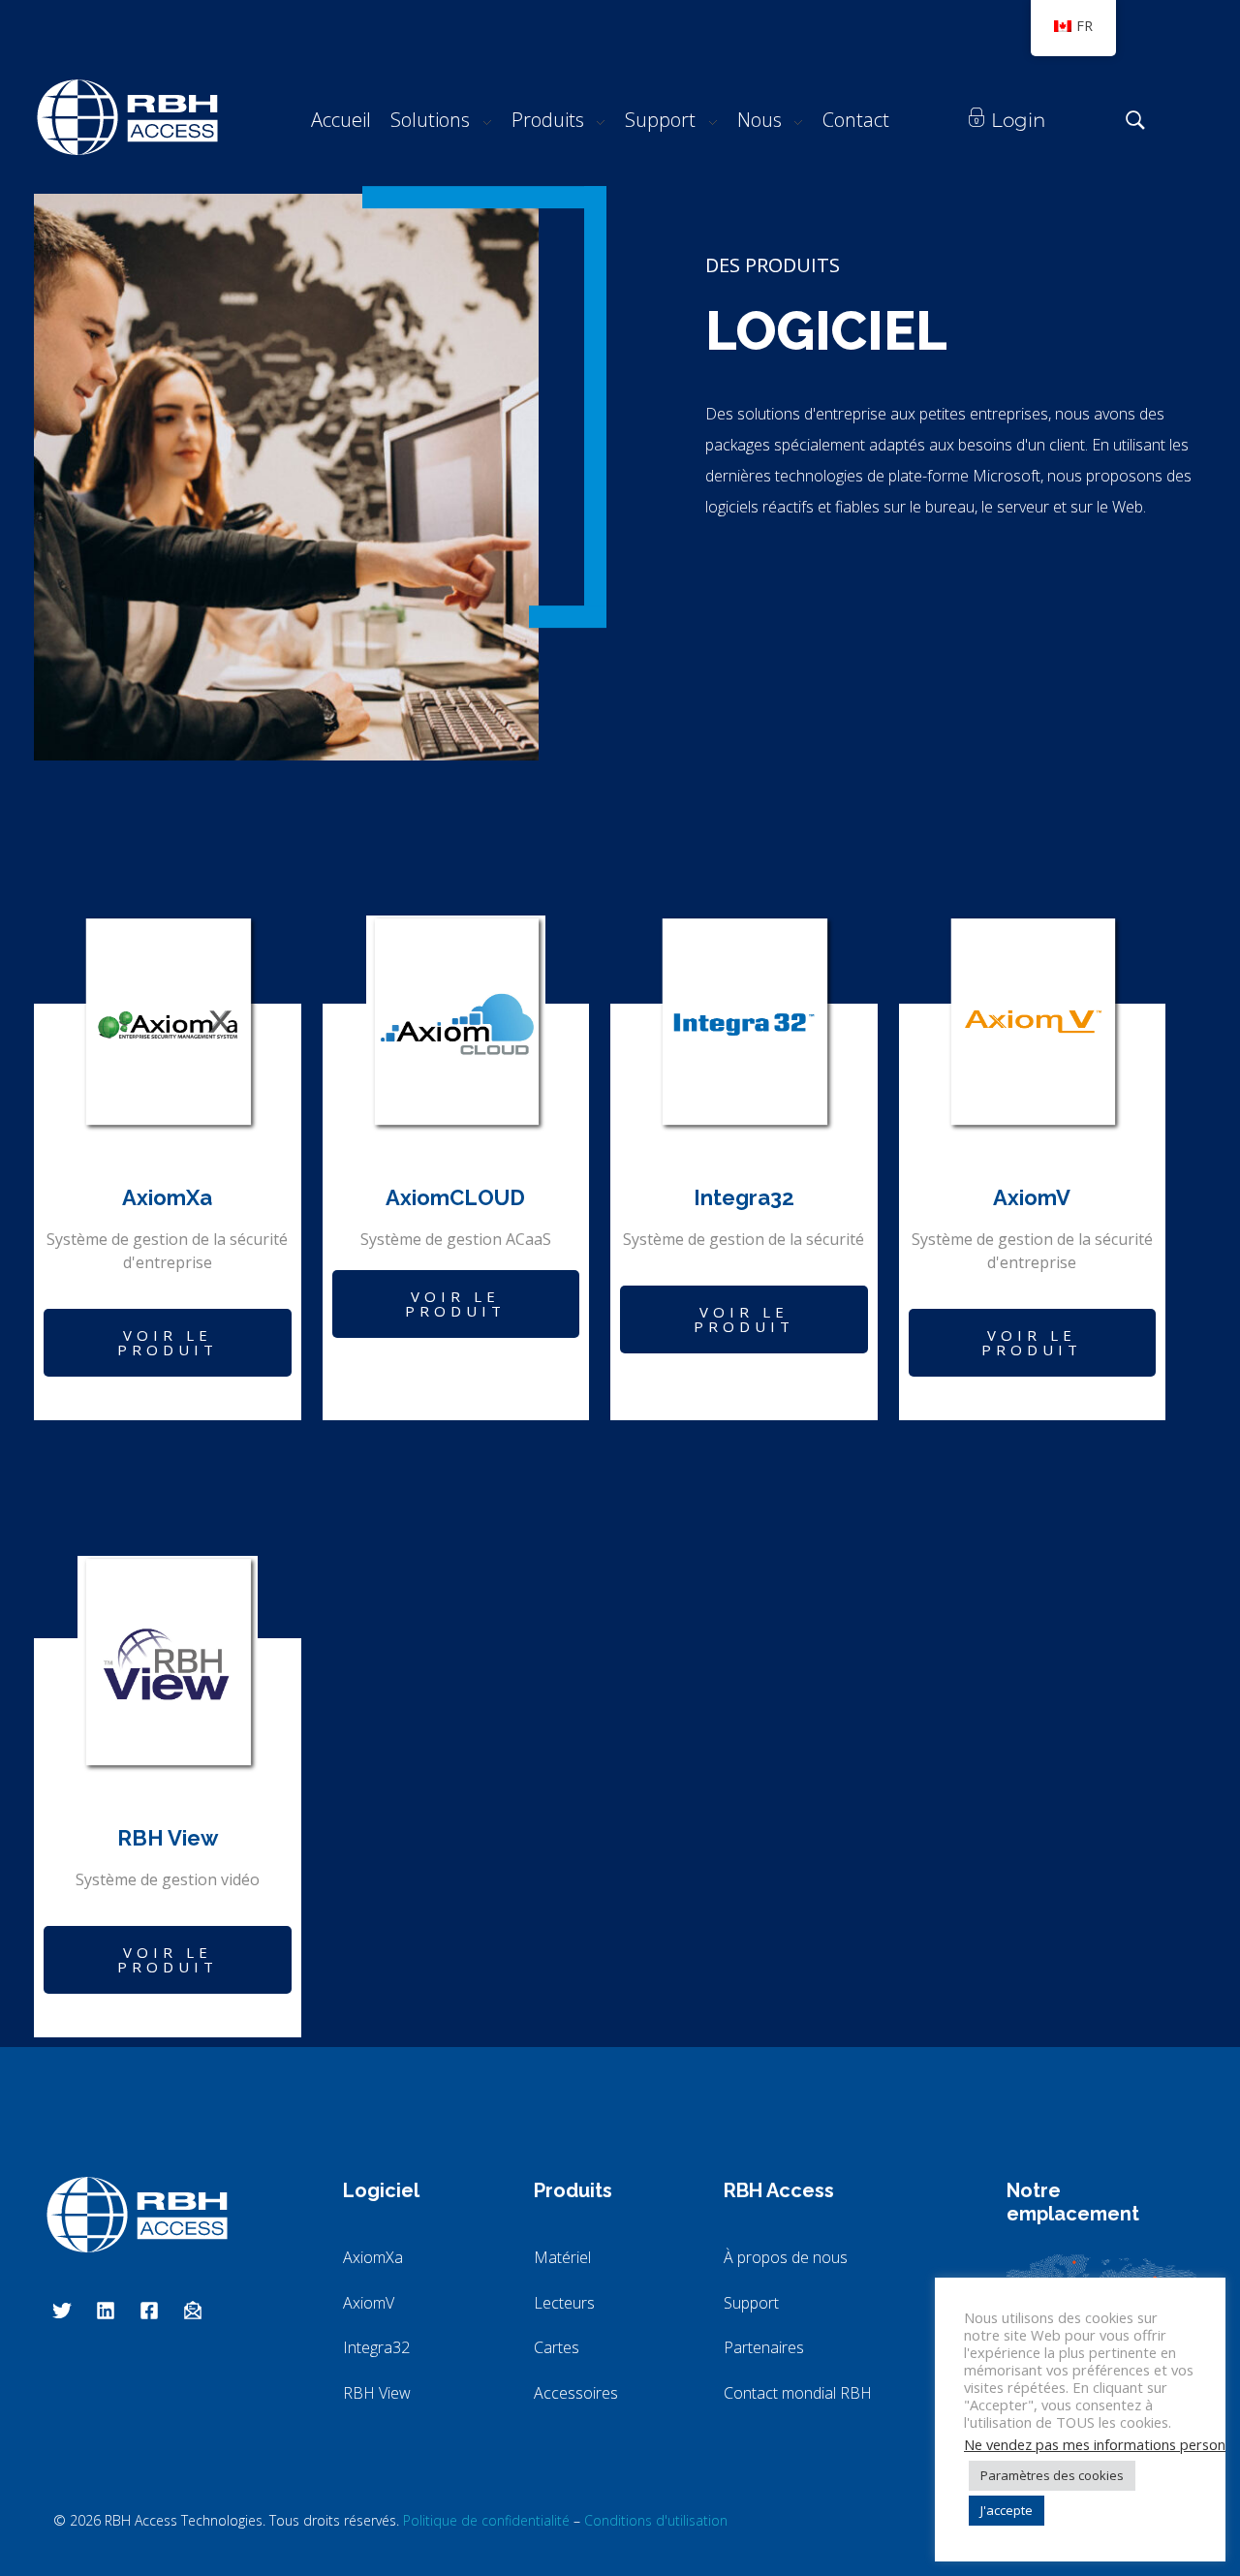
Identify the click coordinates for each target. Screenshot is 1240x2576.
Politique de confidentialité (486, 2520)
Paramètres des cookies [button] (1052, 2475)
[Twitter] (62, 2311)
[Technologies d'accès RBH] (127, 117)
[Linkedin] (106, 2311)
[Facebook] (149, 2311)
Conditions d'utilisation (656, 2520)
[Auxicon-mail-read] (193, 2311)
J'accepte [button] (1007, 2510)
